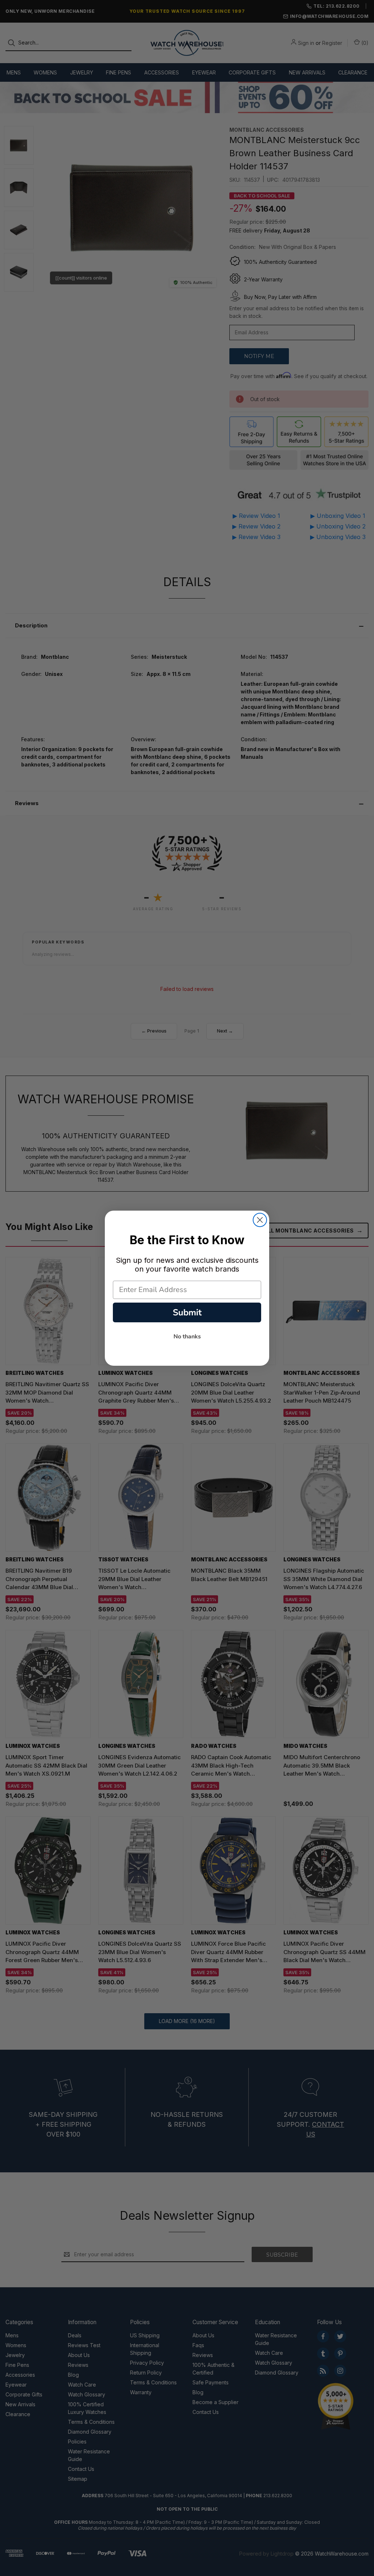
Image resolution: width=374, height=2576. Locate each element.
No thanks (187, 1337)
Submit (187, 1312)
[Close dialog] (260, 1220)
